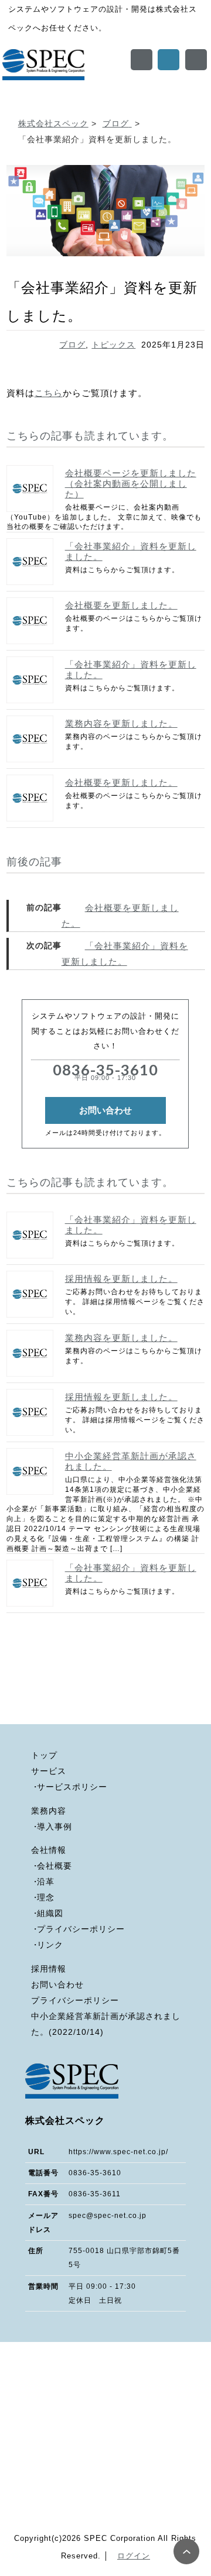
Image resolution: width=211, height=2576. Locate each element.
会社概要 (55, 1866)
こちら (49, 393)
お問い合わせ (105, 1110)
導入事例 (55, 1827)
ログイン (134, 2556)
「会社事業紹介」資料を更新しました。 (131, 551)
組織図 (50, 1913)
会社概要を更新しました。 (121, 605)
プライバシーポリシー (81, 1929)
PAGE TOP (186, 2551)
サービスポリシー (72, 1787)
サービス (49, 1771)
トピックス (113, 345)
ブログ (72, 345)
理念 (46, 1898)
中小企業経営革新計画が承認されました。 (131, 1461)
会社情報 (49, 1850)
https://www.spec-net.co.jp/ (118, 2152)
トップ (44, 1755)
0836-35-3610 (105, 1071)
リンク (50, 1945)
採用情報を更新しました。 (121, 1279)
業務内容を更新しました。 (121, 723)
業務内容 (49, 1811)
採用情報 (49, 1969)
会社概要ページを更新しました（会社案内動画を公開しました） (131, 484)
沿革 (46, 1882)
